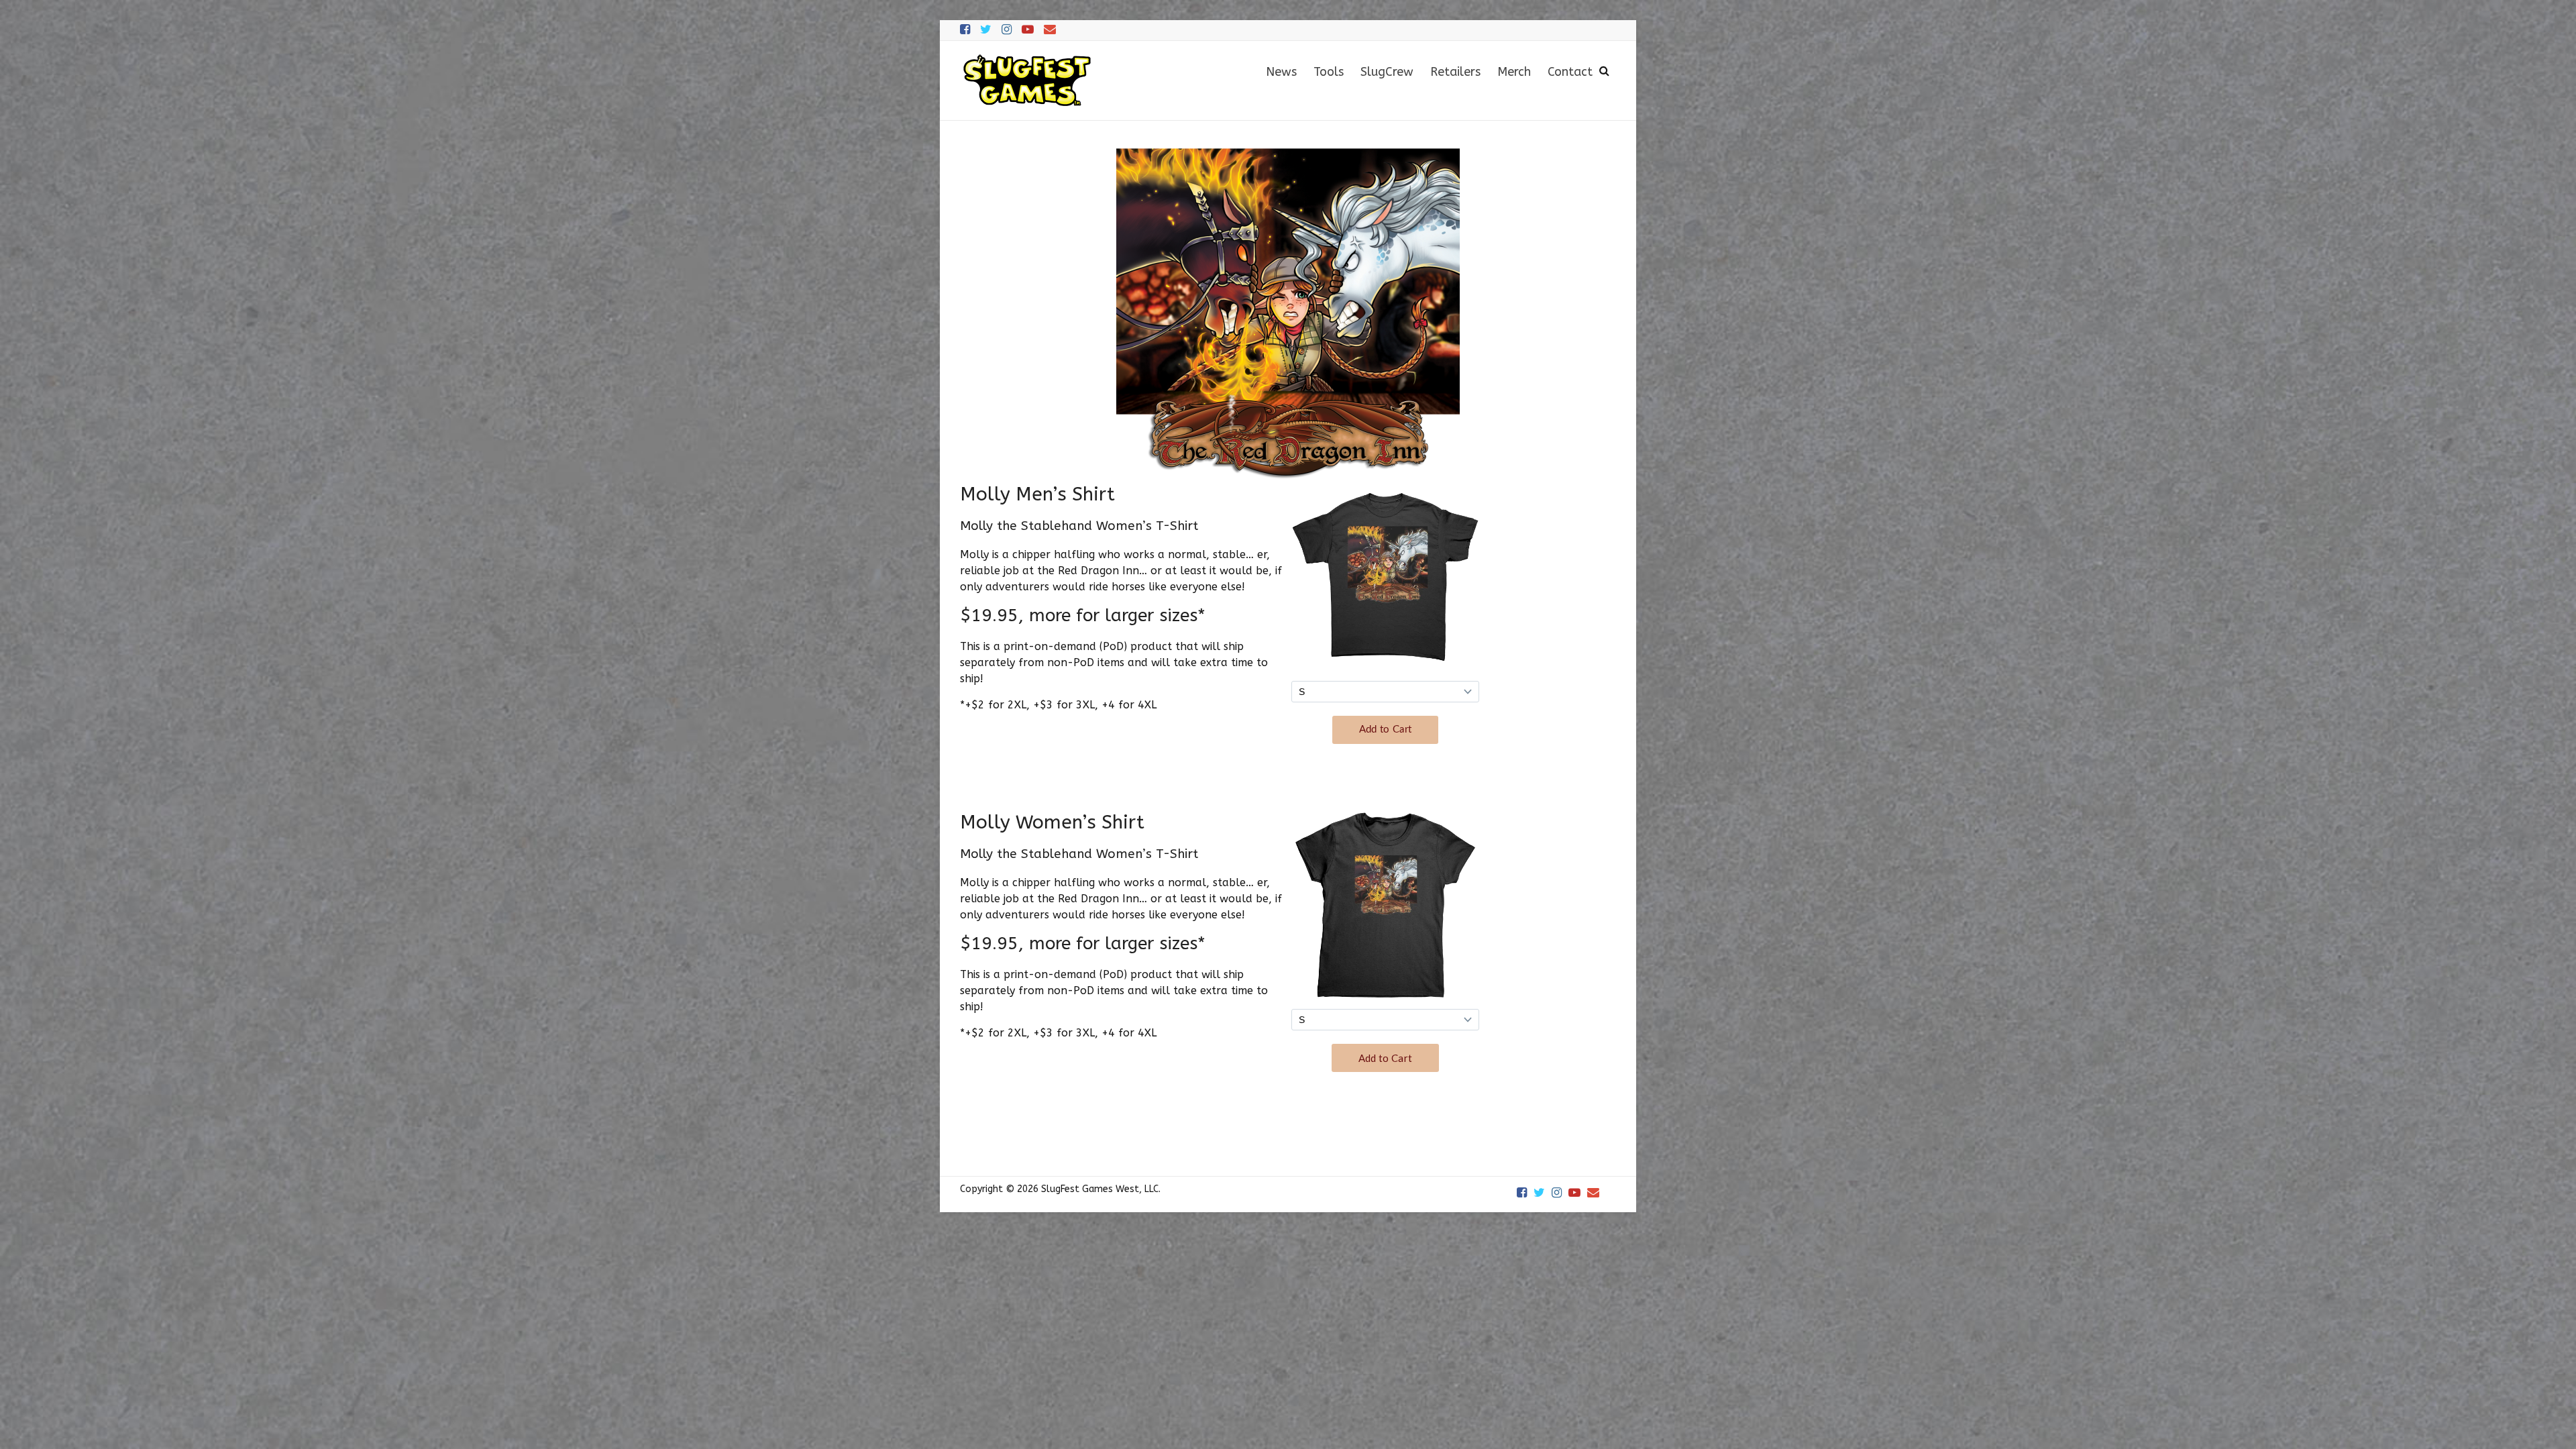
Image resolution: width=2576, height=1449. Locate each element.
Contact (1570, 72)
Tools (1329, 72)
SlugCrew (1387, 72)
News (1281, 72)
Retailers (1455, 72)
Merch (1514, 72)
